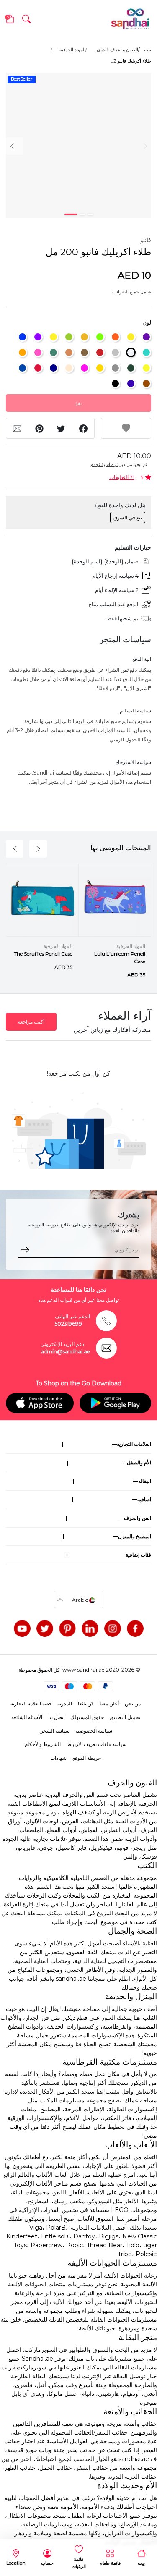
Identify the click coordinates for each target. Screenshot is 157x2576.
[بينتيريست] (67, 1628)
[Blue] (131, 384)
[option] (78, 145)
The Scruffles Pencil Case (43, 954)
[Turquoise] (146, 352)
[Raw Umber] (84, 352)
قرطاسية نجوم (104, 464)
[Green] (131, 368)
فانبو (146, 240)
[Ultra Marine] (22, 337)
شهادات (58, 1758)
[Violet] (38, 337)
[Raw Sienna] (69, 352)
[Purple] (146, 337)
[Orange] (22, 352)
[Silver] (115, 352)
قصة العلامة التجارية (31, 1703)
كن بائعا (86, 1703)
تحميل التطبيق (125, 1717)
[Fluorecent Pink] (84, 368)
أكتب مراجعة (31, 1022)
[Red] (100, 352)
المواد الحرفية (72, 50)
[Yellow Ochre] (84, 337)
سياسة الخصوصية (94, 1731)
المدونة (65, 1703)
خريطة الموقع (87, 1758)
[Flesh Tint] (69, 368)
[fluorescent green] (100, 337)
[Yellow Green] (69, 337)
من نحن (133, 1703)
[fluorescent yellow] (131, 337)
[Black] (115, 384)
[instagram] (113, 1628)
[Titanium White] (131, 352)
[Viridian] (53, 352)
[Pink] (38, 352)
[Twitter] (45, 1628)
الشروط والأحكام (43, 1744)
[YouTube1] (22, 1628)
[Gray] (115, 368)
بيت (148, 50)
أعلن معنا (109, 1703)
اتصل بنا (56, 1717)
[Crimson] (38, 368)
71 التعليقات (122, 477)
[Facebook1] (135, 1628)
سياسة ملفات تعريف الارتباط (97, 1744)
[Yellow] (53, 337)
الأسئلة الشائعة (27, 1717)
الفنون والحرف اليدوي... (116, 50)
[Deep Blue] (53, 368)
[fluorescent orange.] (115, 337)
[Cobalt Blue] (22, 368)
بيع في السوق (128, 517)
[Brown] (146, 384)
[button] (26, 19)
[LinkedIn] (90, 1628)
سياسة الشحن (54, 1731)
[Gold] (100, 368)
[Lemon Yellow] (146, 368)
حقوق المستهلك (87, 1717)
